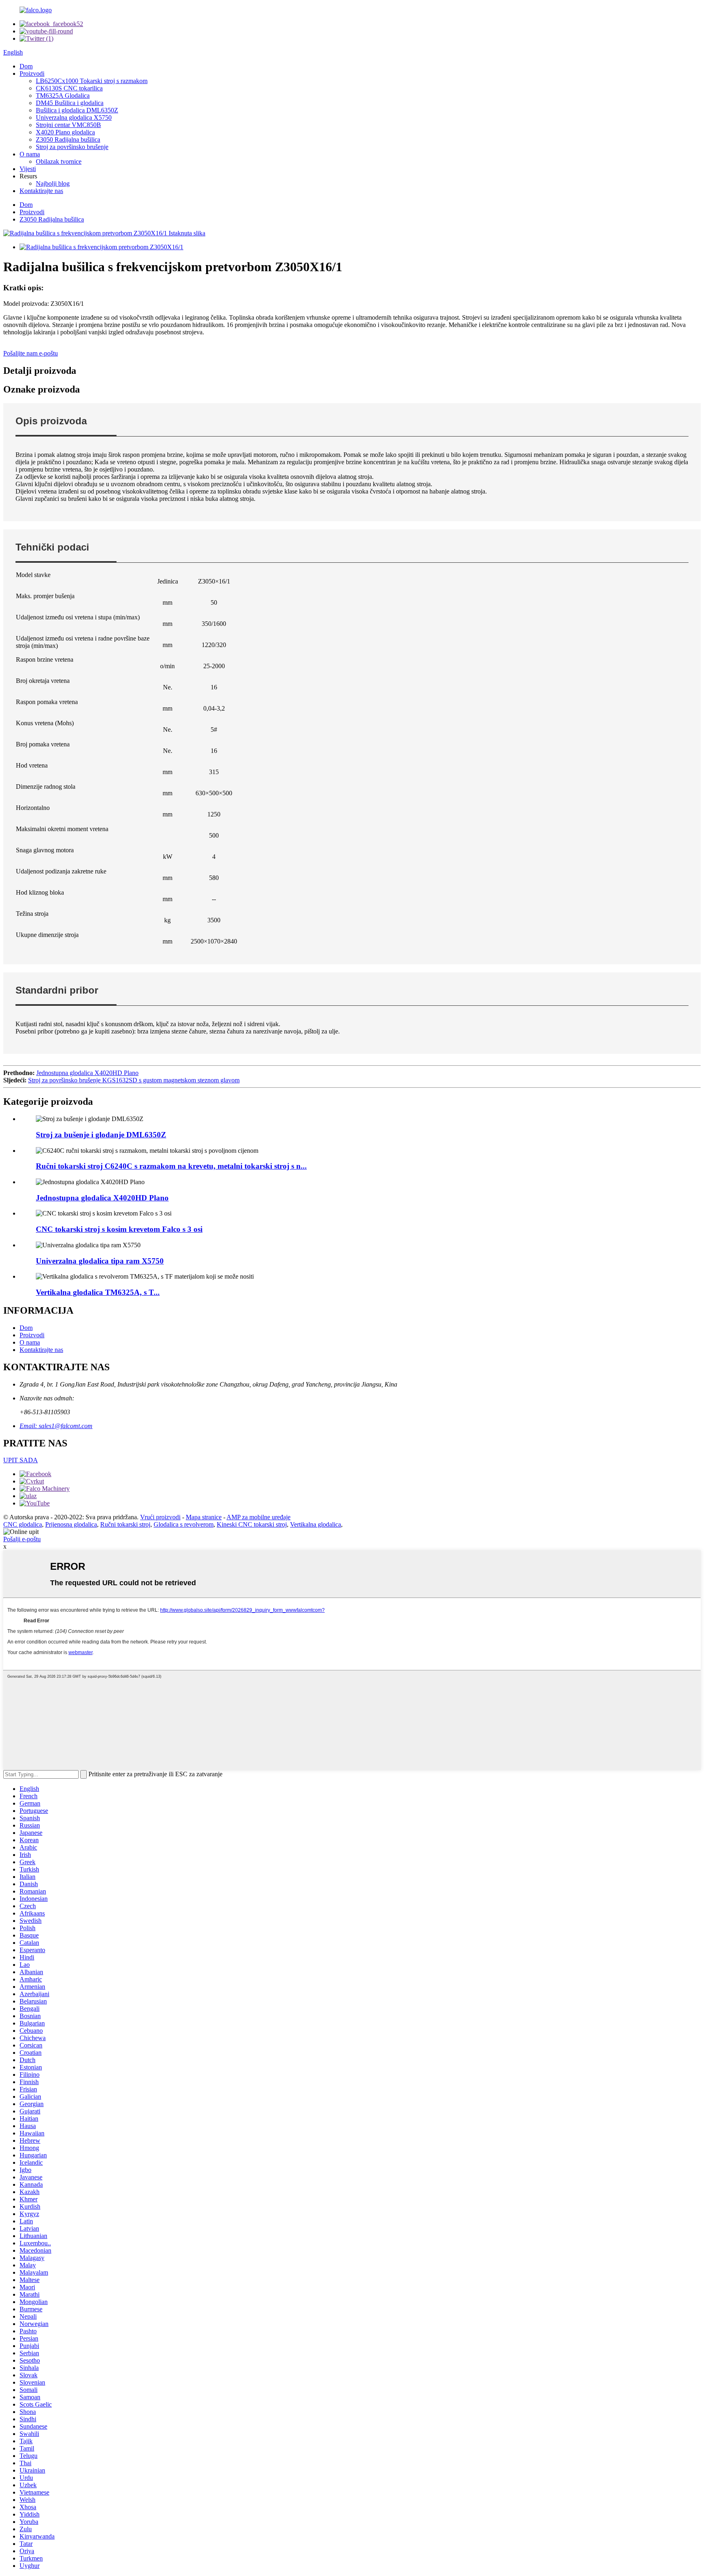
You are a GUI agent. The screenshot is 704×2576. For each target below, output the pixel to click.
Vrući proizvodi (160, 1517)
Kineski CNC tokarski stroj (252, 1524)
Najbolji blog (53, 183)
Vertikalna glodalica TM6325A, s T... (98, 1292)
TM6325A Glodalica (63, 95)
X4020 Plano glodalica (65, 132)
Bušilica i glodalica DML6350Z (77, 110)
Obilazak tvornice (59, 161)
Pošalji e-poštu (22, 1539)
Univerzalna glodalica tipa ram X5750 (100, 1261)
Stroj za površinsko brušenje (72, 147)
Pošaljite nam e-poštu (31, 353)
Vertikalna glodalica (316, 1524)
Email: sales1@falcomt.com (56, 1426)
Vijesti (28, 169)
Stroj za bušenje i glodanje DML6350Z (101, 1135)
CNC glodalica (23, 1524)
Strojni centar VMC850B (68, 125)
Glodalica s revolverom (184, 1524)
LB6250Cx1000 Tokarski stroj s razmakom (92, 81)
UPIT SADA (21, 1460)
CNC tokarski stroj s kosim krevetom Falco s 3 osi (119, 1229)
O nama (30, 154)
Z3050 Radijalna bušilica (68, 139)
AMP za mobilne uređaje (258, 1517)
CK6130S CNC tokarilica (69, 88)
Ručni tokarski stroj (125, 1524)
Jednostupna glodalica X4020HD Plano (87, 1073)
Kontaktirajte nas (41, 191)
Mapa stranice (204, 1517)
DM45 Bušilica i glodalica (70, 103)
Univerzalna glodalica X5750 (74, 117)
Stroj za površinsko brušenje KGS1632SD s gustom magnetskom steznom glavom (134, 1080)
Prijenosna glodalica (71, 1524)
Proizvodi (32, 74)
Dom (26, 66)
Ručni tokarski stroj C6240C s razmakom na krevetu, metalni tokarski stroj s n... (171, 1166)
